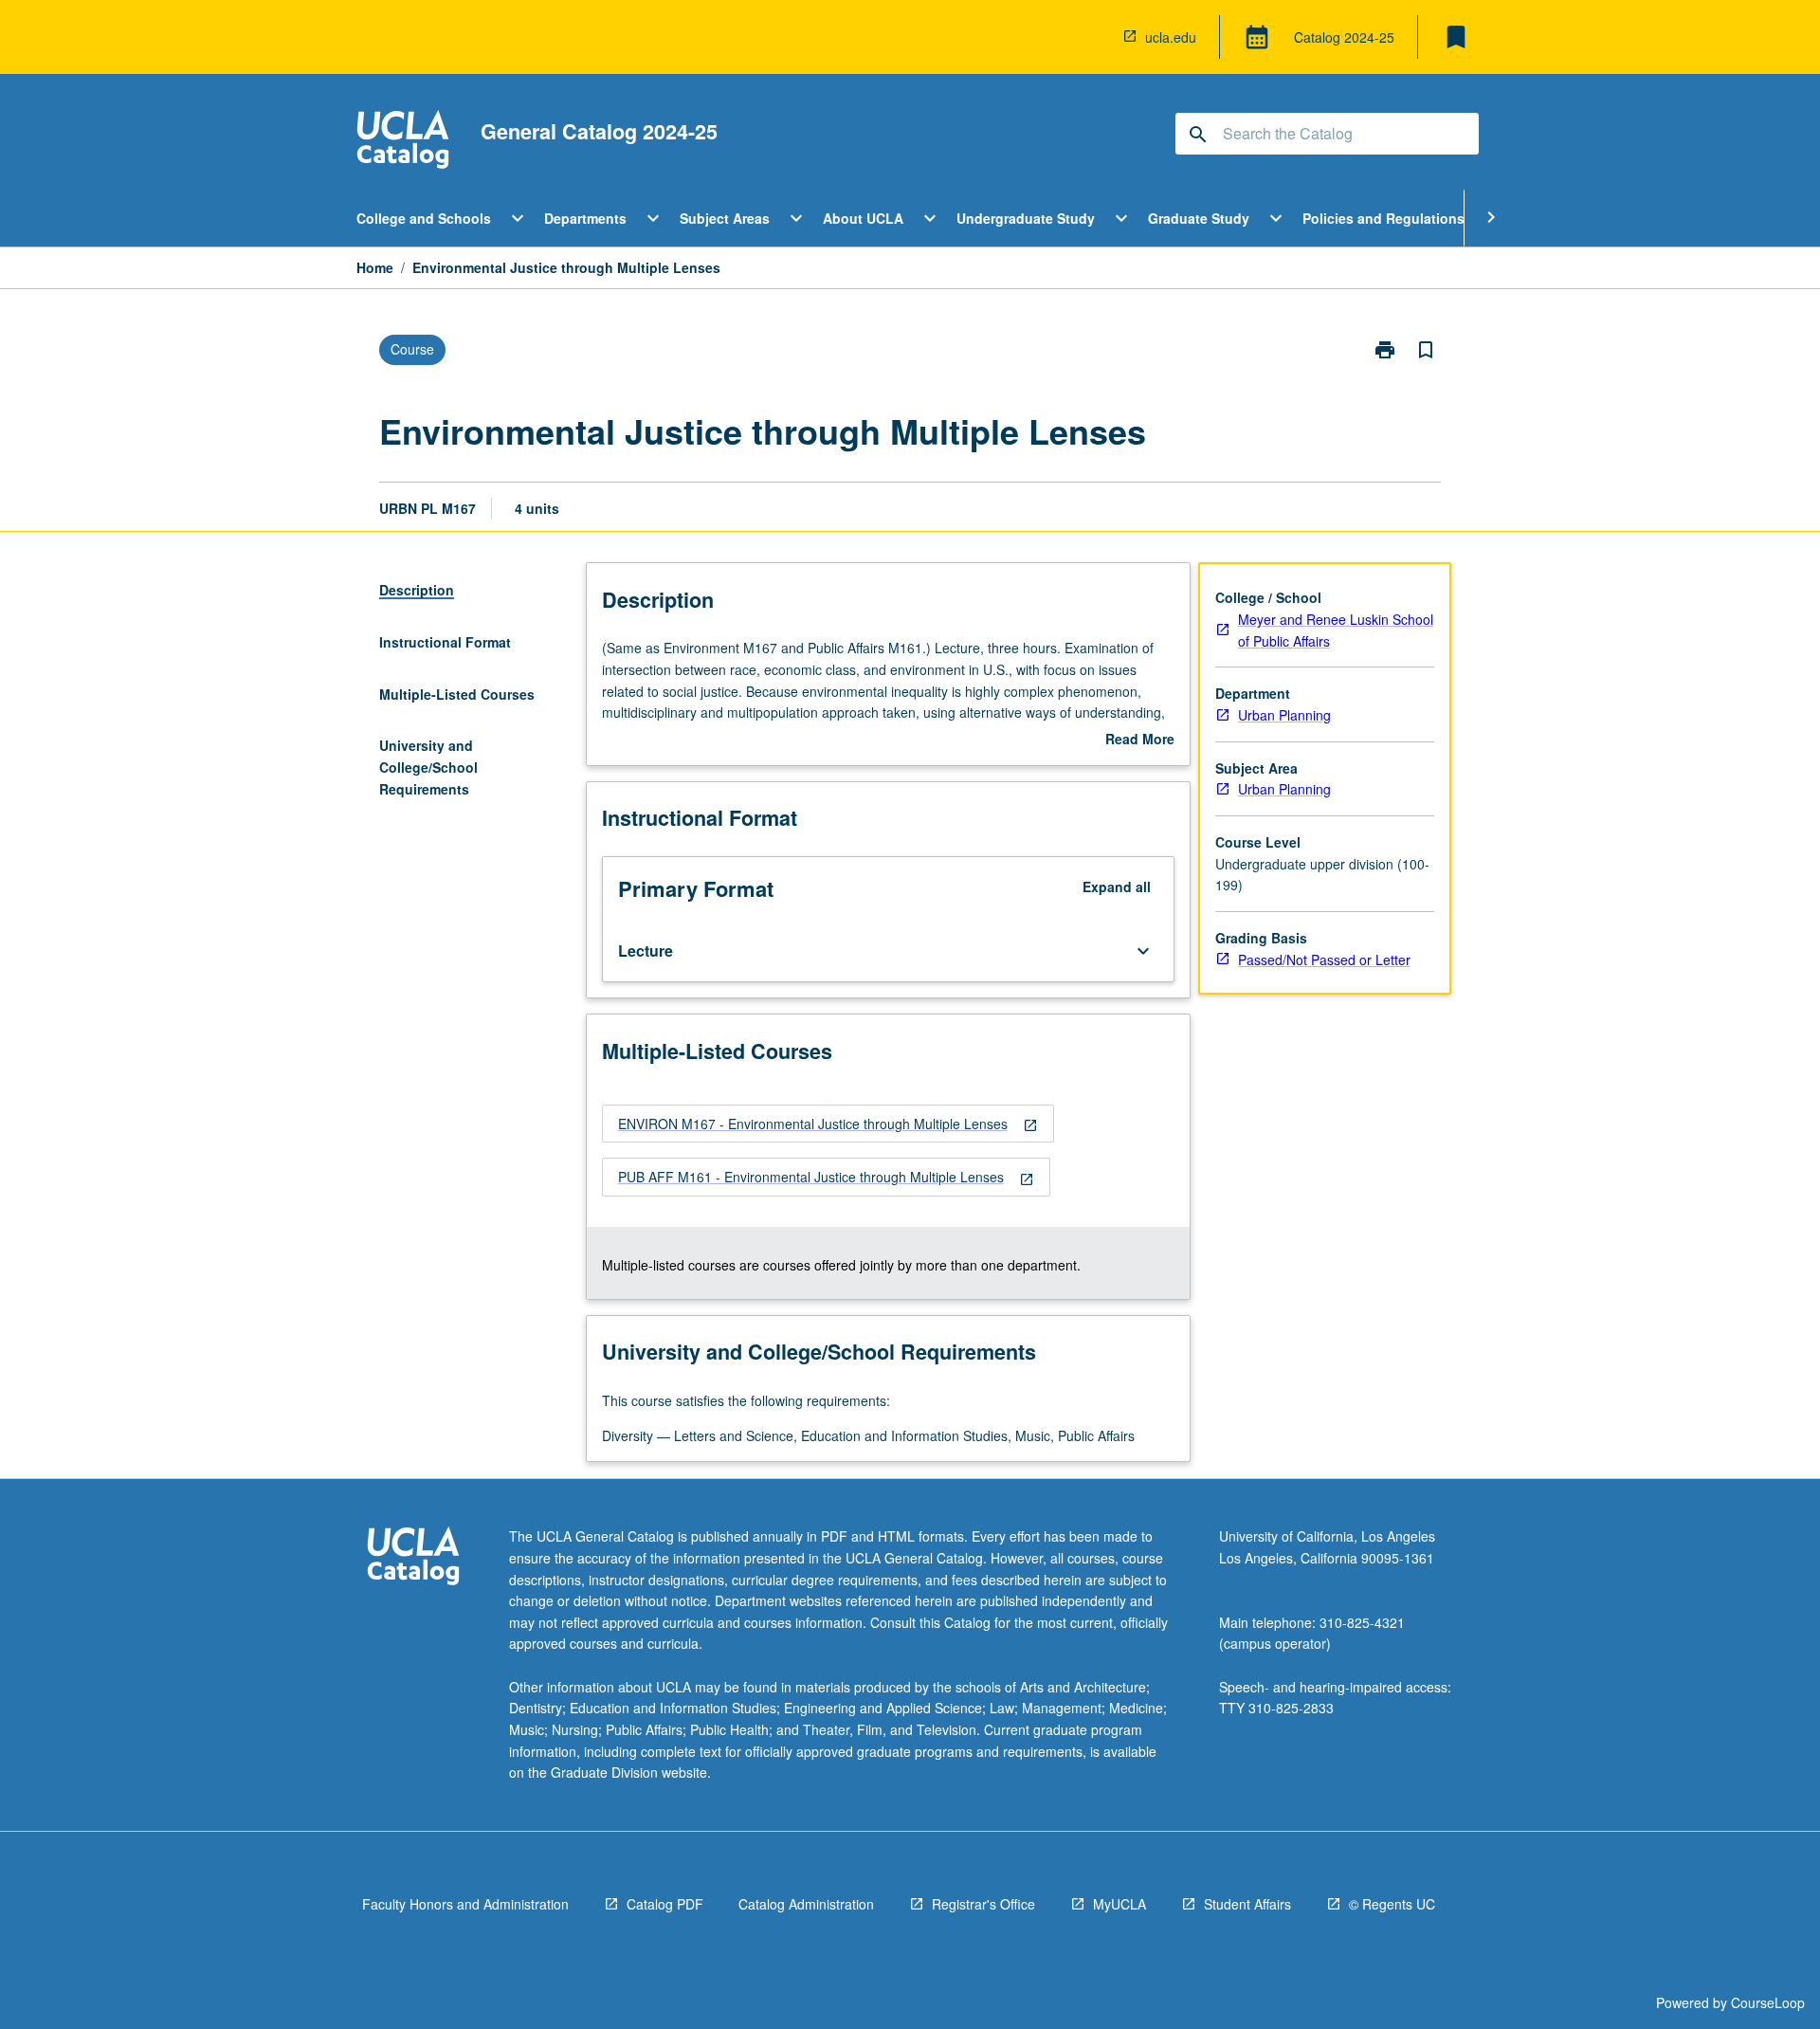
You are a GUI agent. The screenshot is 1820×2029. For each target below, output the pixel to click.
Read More (1140, 740)
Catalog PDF (665, 1904)
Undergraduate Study (1026, 218)
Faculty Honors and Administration (465, 1904)
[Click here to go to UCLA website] (413, 1558)
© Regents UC (1392, 1904)
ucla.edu (1171, 37)
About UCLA (863, 218)
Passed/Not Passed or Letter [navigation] (1324, 960)
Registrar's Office (983, 1904)
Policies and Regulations (1383, 218)
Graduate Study (1199, 218)
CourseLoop (1768, 2002)
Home (375, 267)
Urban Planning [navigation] (1284, 715)
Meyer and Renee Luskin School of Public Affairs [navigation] (1336, 630)
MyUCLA (1119, 1904)
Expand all (1117, 887)
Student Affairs (1247, 1904)
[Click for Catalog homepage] (403, 142)
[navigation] (828, 1124)
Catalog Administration (806, 1904)
